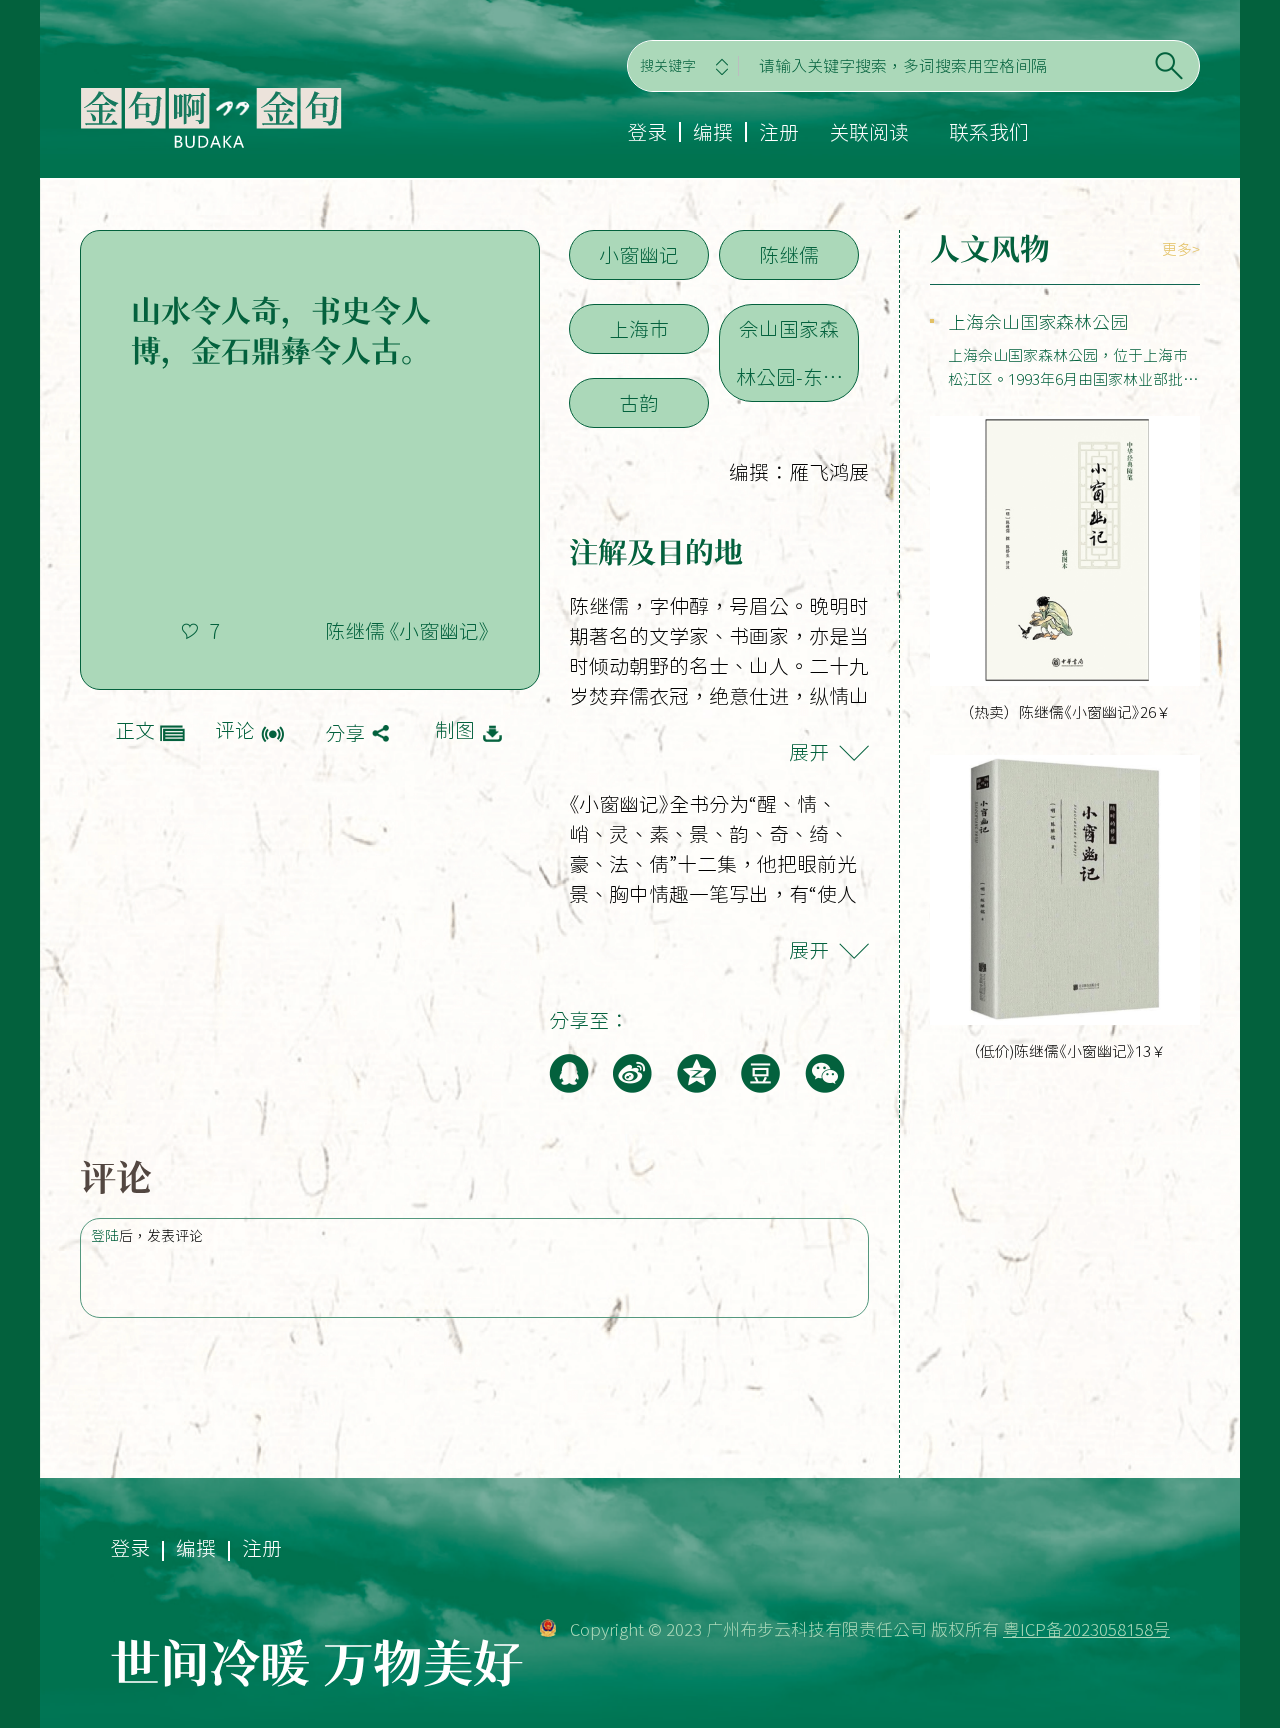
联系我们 (989, 132)
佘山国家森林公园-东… (789, 353)
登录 (647, 132)
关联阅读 (869, 132)
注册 (779, 132)
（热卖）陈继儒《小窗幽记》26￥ (1065, 712)
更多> (1181, 249)
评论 (235, 730)
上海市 (639, 329)
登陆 (105, 1236)
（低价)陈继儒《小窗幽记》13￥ (1065, 1051)
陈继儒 (789, 255)
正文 (135, 730)
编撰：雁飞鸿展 (799, 472)
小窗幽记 (639, 255)
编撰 (713, 132)
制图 (455, 730)
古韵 (639, 403)
